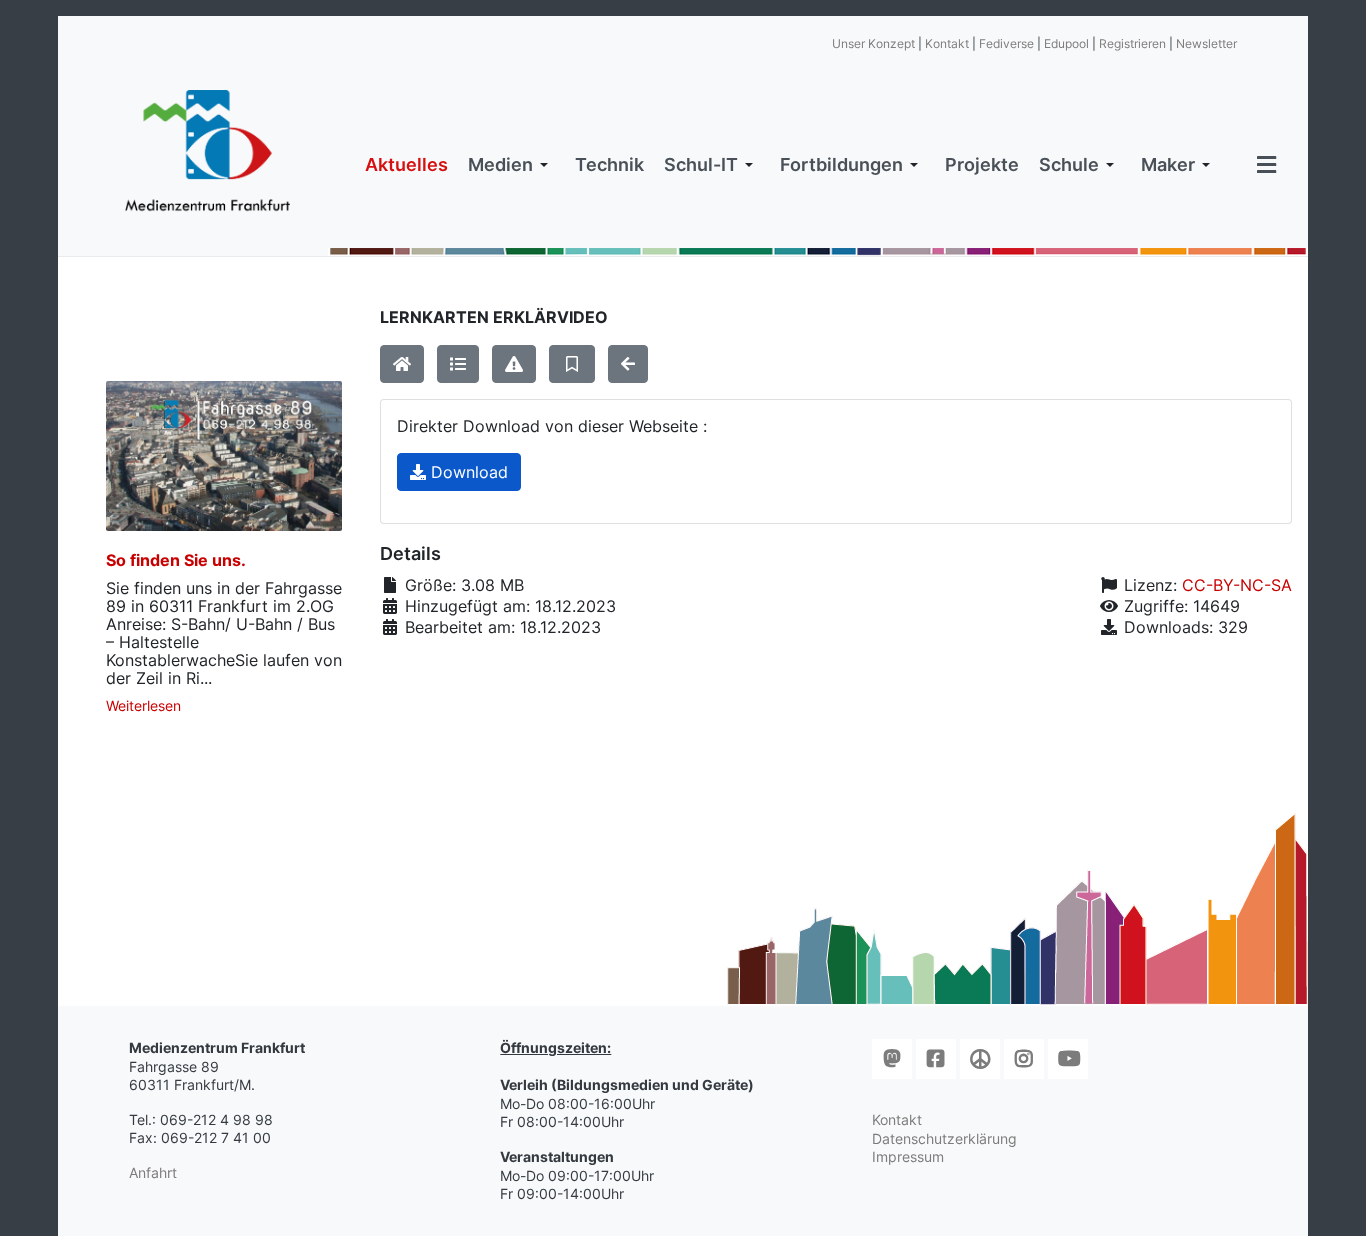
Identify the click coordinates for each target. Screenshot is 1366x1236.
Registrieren (1132, 43)
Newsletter (1206, 43)
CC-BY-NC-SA (1237, 585)
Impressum (908, 1156)
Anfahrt (153, 1172)
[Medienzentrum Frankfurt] (207, 151)
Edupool (1066, 43)
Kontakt (947, 43)
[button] (511, 165)
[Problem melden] (514, 364)
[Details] (458, 364)
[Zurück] (628, 364)
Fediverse (1006, 43)
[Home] (402, 364)
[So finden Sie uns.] (224, 456)
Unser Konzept (873, 43)
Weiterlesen (143, 705)
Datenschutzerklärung (944, 1138)
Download (467, 472)
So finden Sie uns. (176, 560)
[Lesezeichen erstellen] (572, 364)
